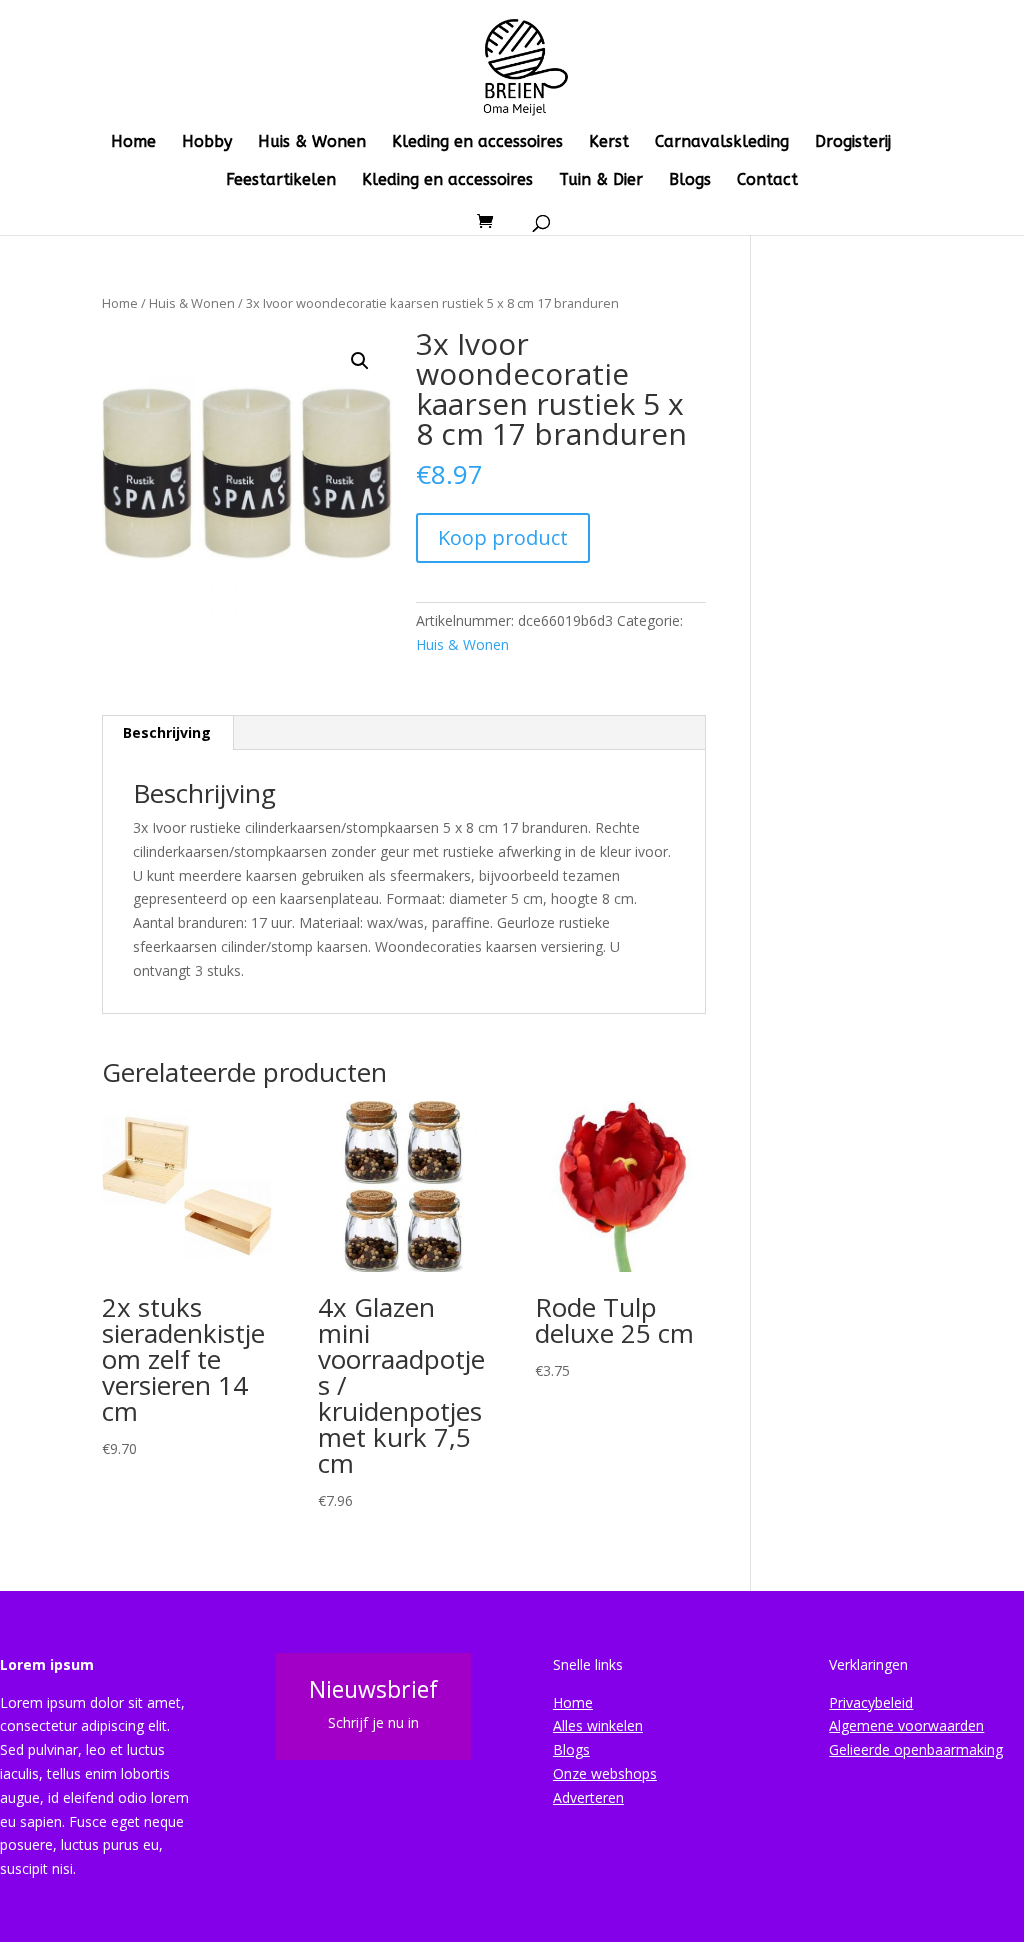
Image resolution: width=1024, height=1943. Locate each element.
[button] (360, 361)
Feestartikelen (281, 181)
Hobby (207, 143)
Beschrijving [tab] (167, 732)
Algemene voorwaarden (906, 1725)
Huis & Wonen (312, 143)
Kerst (609, 143)
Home (133, 143)
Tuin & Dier (601, 181)
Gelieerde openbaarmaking (916, 1749)
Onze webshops (605, 1773)
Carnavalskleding (722, 143)
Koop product (503, 537)
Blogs (690, 181)
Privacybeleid (871, 1702)
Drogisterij (853, 143)
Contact (767, 181)
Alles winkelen (598, 1725)
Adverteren (588, 1797)
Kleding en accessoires (477, 143)
